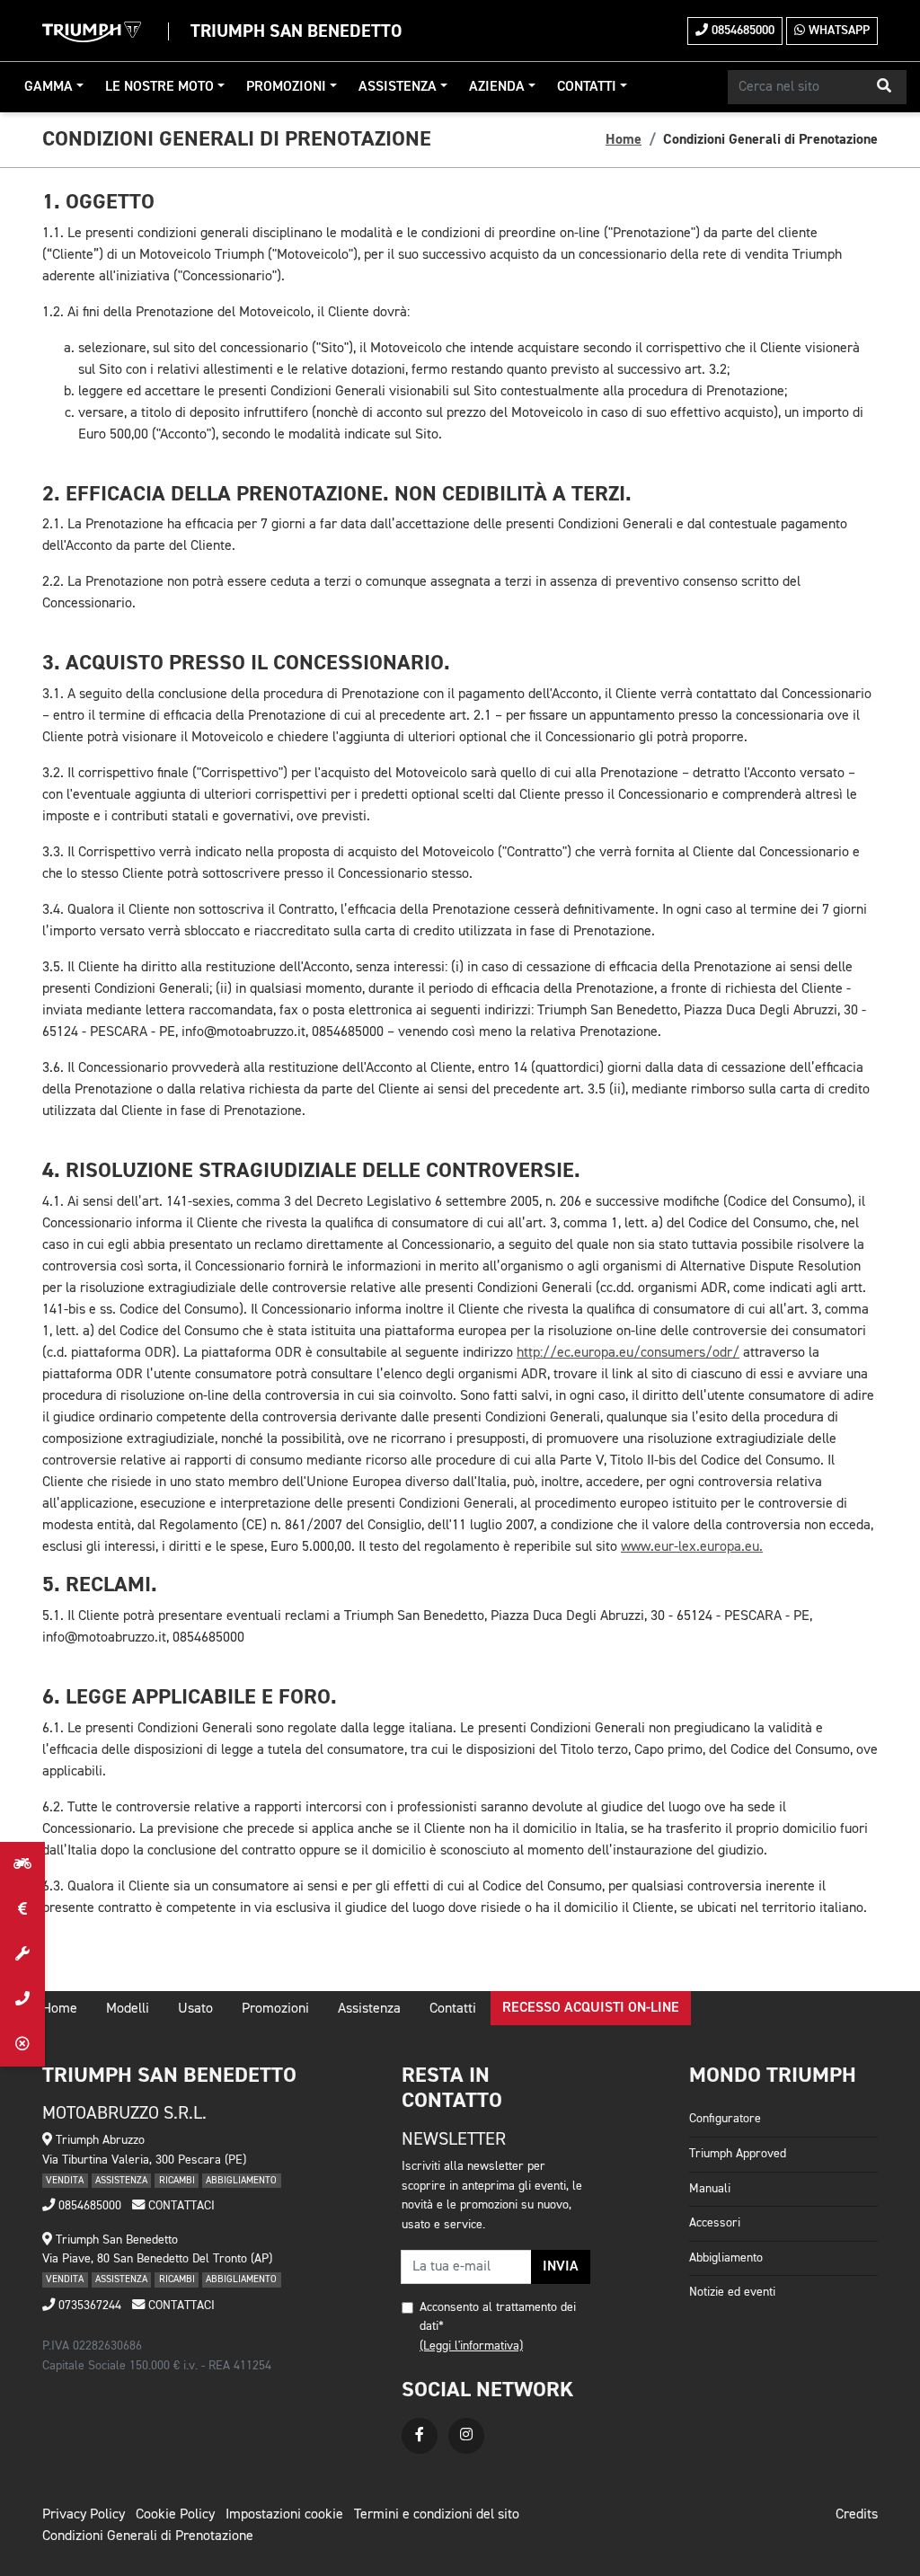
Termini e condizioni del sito (437, 2515)
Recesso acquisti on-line (591, 2008)
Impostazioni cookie (284, 2515)
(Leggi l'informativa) (471, 2346)
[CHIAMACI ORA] (22, 1999)
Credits (857, 2515)
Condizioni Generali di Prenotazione (148, 2536)
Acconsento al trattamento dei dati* (498, 2317)
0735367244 (88, 2306)
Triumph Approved (738, 2154)
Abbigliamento (726, 2258)
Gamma (49, 87)
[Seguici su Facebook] (420, 2436)
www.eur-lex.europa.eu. (692, 1547)
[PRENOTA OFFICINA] (22, 1954)
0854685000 (741, 31)
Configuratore (725, 2119)
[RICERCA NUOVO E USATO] (22, 1864)
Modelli (128, 2009)
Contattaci (180, 2206)
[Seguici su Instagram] (466, 2436)
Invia (561, 2267)
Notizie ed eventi (732, 2292)
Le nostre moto (159, 87)
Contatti (587, 87)
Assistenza (398, 87)
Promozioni (286, 87)
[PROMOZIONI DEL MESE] (22, 1909)
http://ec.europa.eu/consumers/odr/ (628, 1353)
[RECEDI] (22, 2044)
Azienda (497, 87)
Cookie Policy (175, 2515)
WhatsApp (837, 31)
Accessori (715, 2223)
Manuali (710, 2189)
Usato (195, 2009)
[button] (884, 87)
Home (624, 139)
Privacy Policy (84, 2515)
